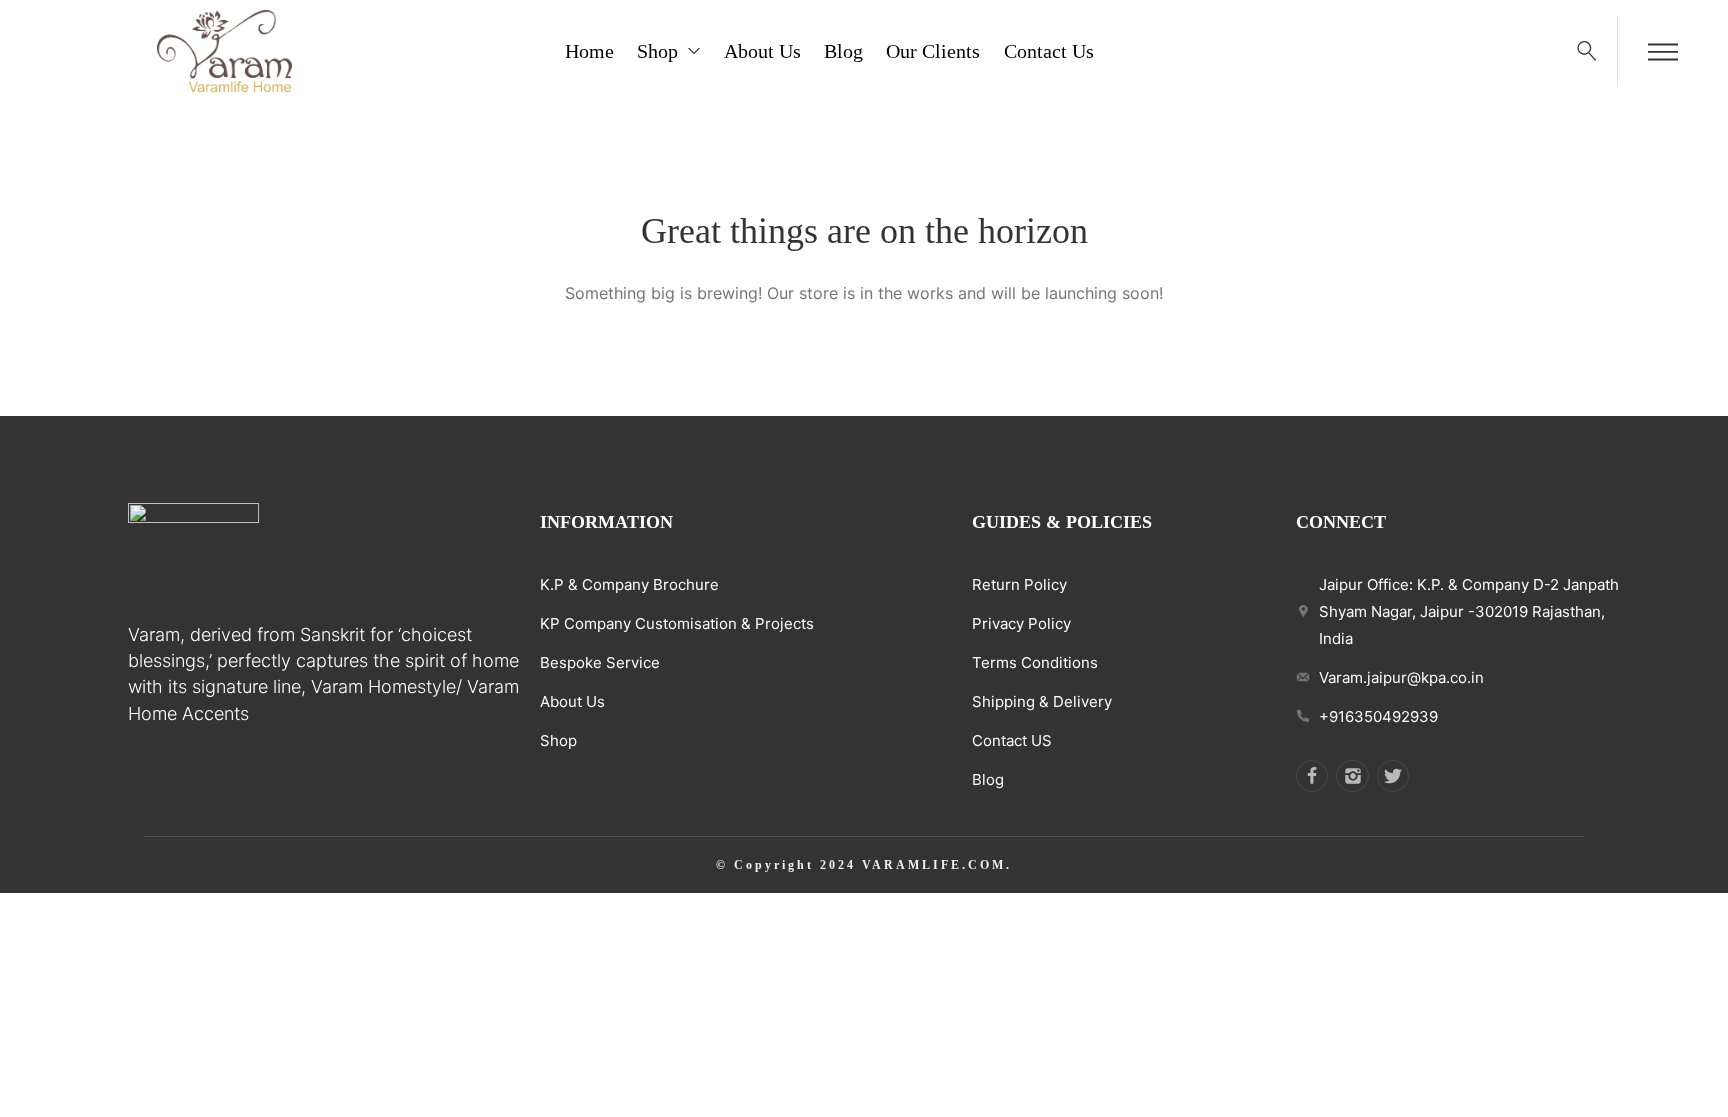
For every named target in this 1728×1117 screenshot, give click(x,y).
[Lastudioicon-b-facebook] (1312, 776)
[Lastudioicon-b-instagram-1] (1352, 776)
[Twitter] (1393, 776)
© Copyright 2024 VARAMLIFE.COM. (864, 865)
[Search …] (1587, 51)
